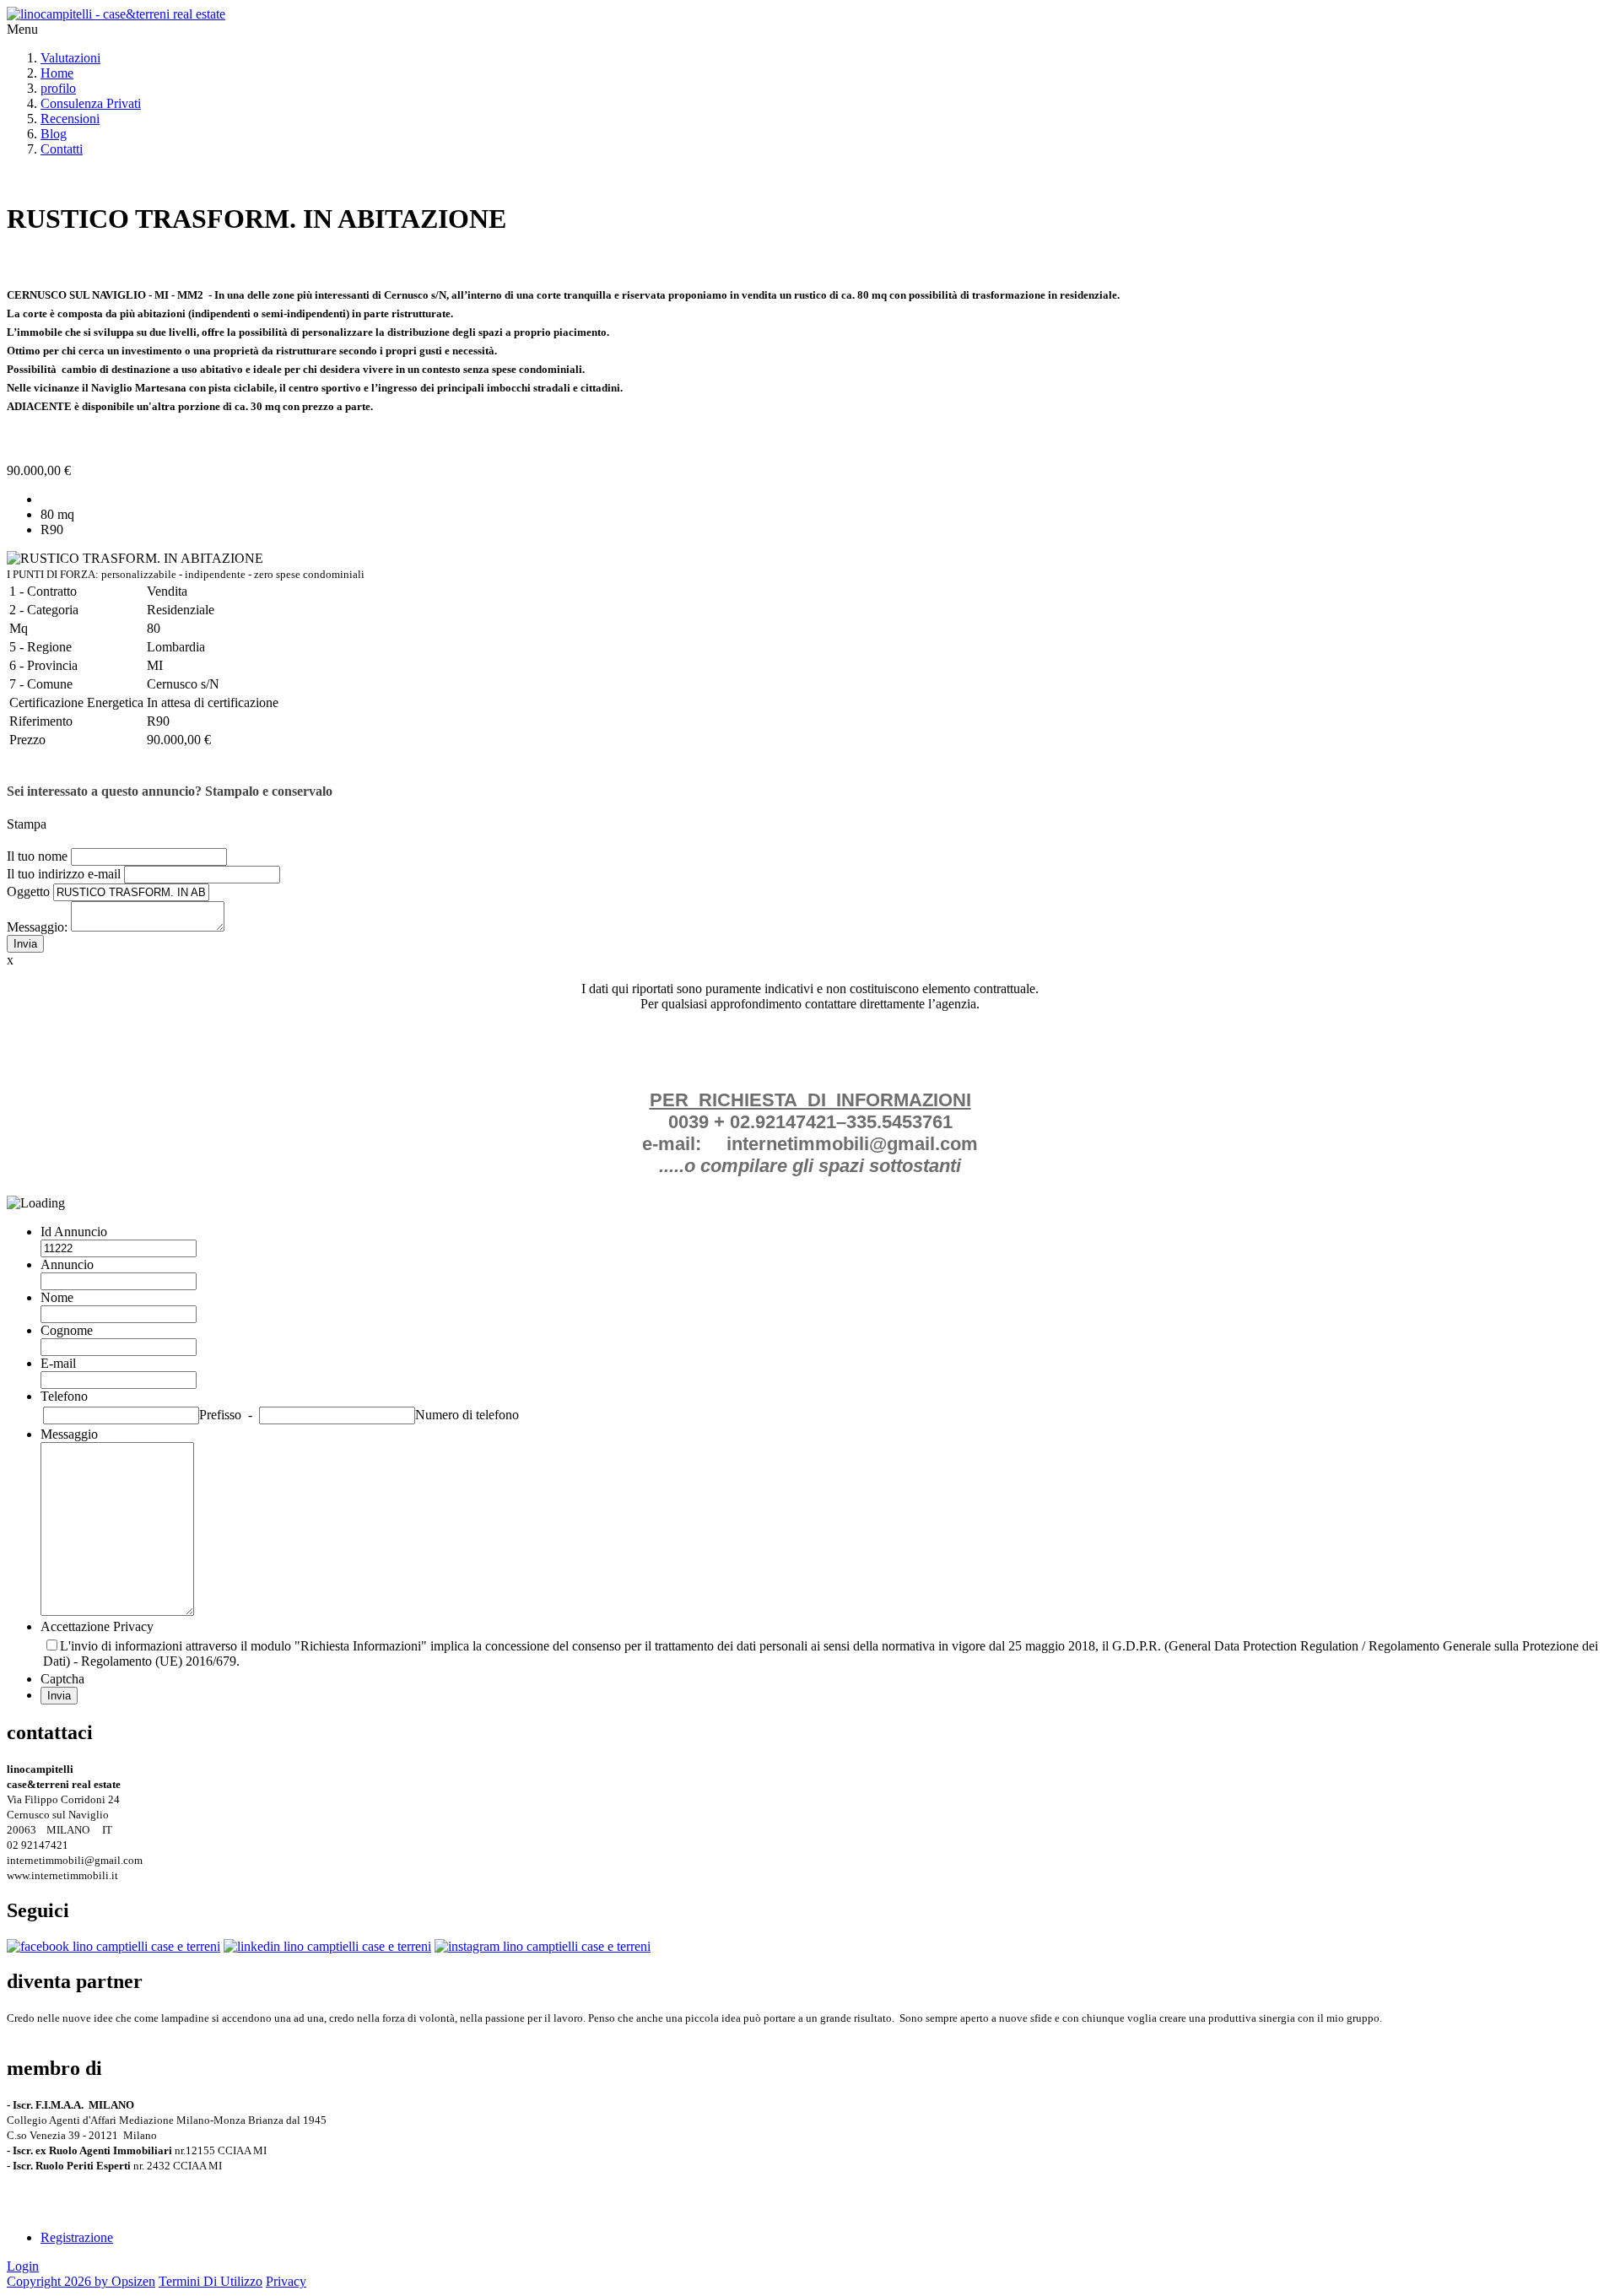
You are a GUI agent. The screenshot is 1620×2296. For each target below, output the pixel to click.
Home (57, 73)
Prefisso (220, 1415)
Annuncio (67, 1264)
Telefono (64, 1396)
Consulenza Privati (91, 103)
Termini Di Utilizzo (211, 2281)
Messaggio (69, 1434)
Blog (54, 134)
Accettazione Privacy (97, 1626)
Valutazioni (70, 58)
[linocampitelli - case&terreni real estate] (116, 14)
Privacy (286, 2281)
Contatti (62, 149)
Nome (57, 1297)
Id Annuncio (74, 1232)
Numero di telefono (467, 1415)
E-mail (58, 1363)
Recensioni (70, 119)
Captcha (62, 1679)
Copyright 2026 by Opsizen (81, 2281)
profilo (58, 88)
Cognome (67, 1330)
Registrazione (77, 2237)
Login (23, 2266)
